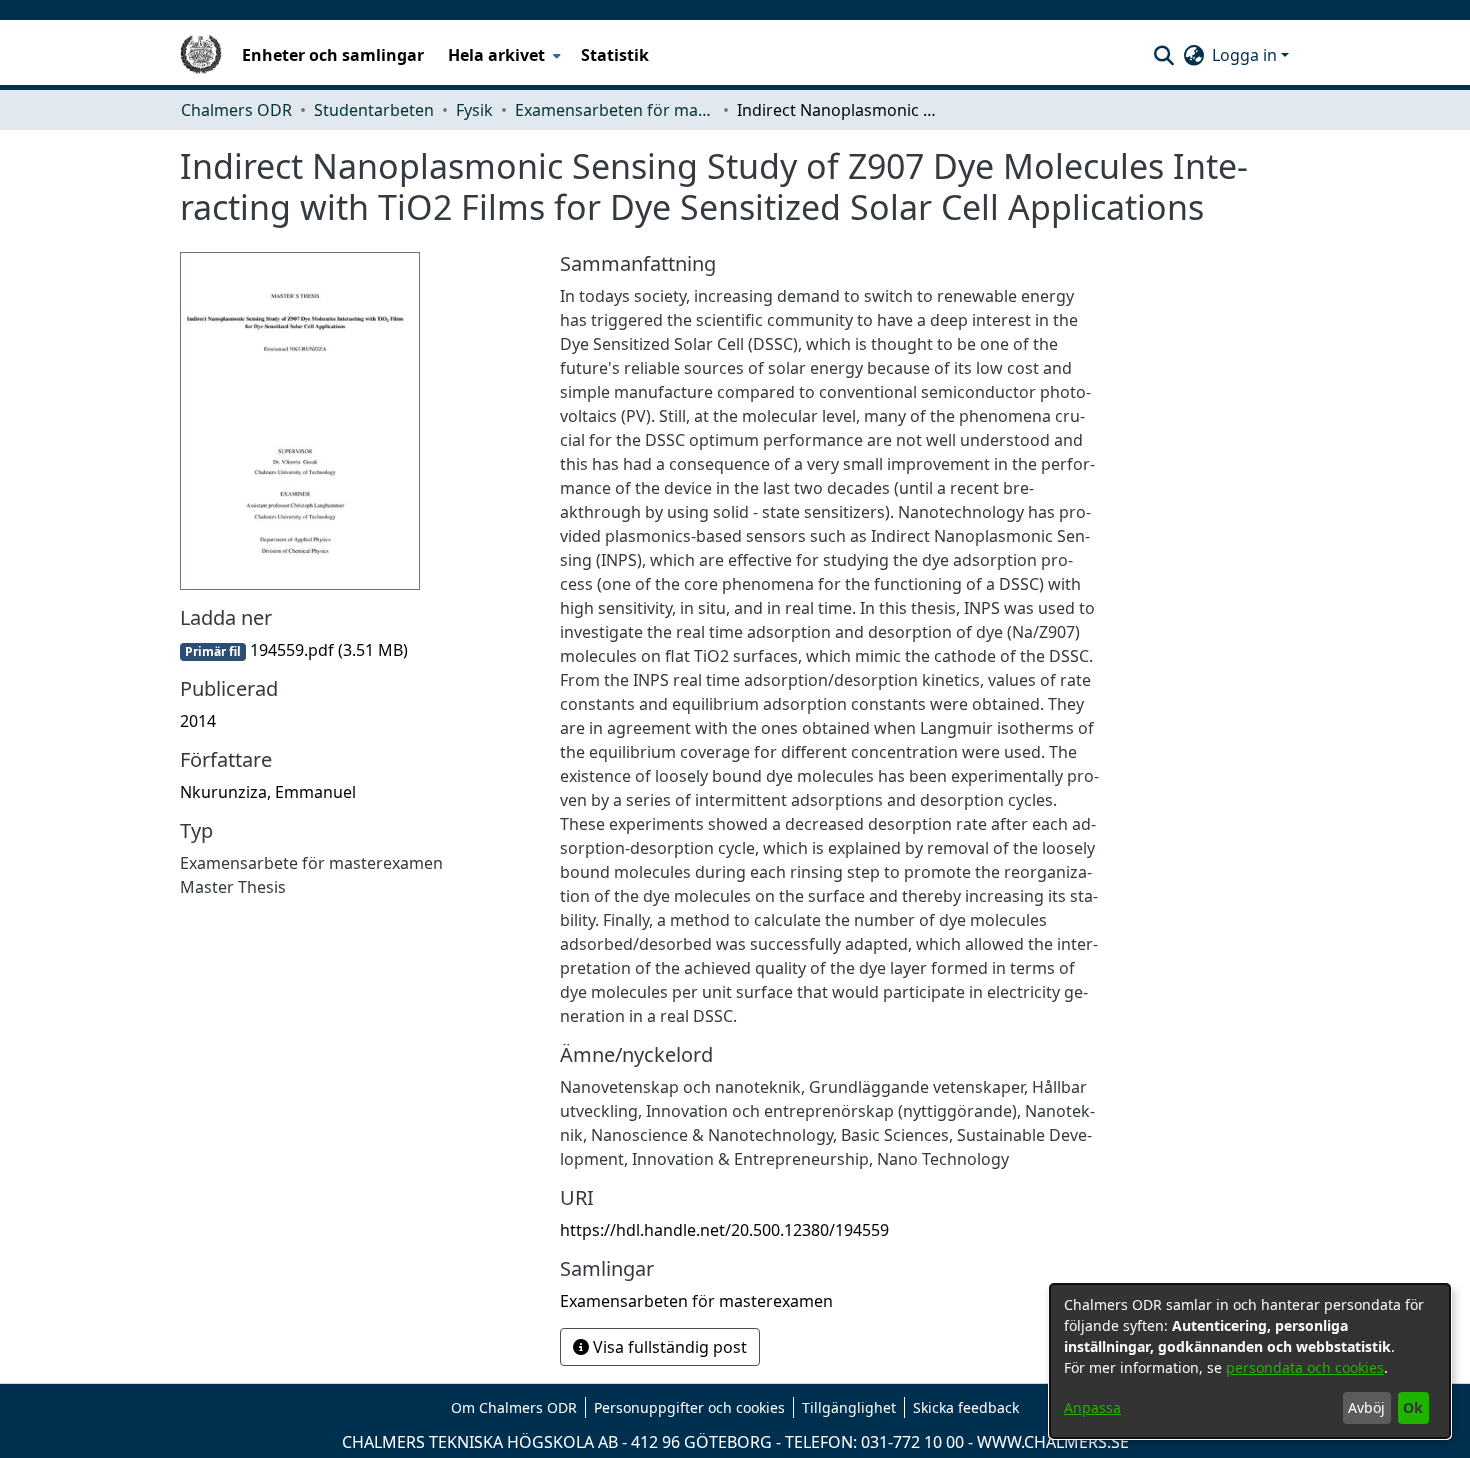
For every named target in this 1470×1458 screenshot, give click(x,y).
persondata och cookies (1305, 1367)
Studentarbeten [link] (374, 110)
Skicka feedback (966, 1407)
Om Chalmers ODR (514, 1407)
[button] (1163, 55)
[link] (294, 650)
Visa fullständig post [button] (668, 1347)
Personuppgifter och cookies (689, 1407)
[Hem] (201, 55)
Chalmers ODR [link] (236, 110)
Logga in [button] (1246, 55)
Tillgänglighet (849, 1407)
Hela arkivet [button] (496, 55)
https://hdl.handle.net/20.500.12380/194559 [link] (724, 1230)
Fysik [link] (474, 110)
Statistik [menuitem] (615, 55)
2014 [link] (198, 721)
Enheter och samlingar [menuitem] (333, 55)
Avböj (1366, 1407)
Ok (1413, 1407)
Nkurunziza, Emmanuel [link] (268, 792)
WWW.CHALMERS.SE (1053, 1442)
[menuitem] (502, 55)
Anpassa (1092, 1407)
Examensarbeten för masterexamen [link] (615, 110)
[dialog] (1250, 1361)
